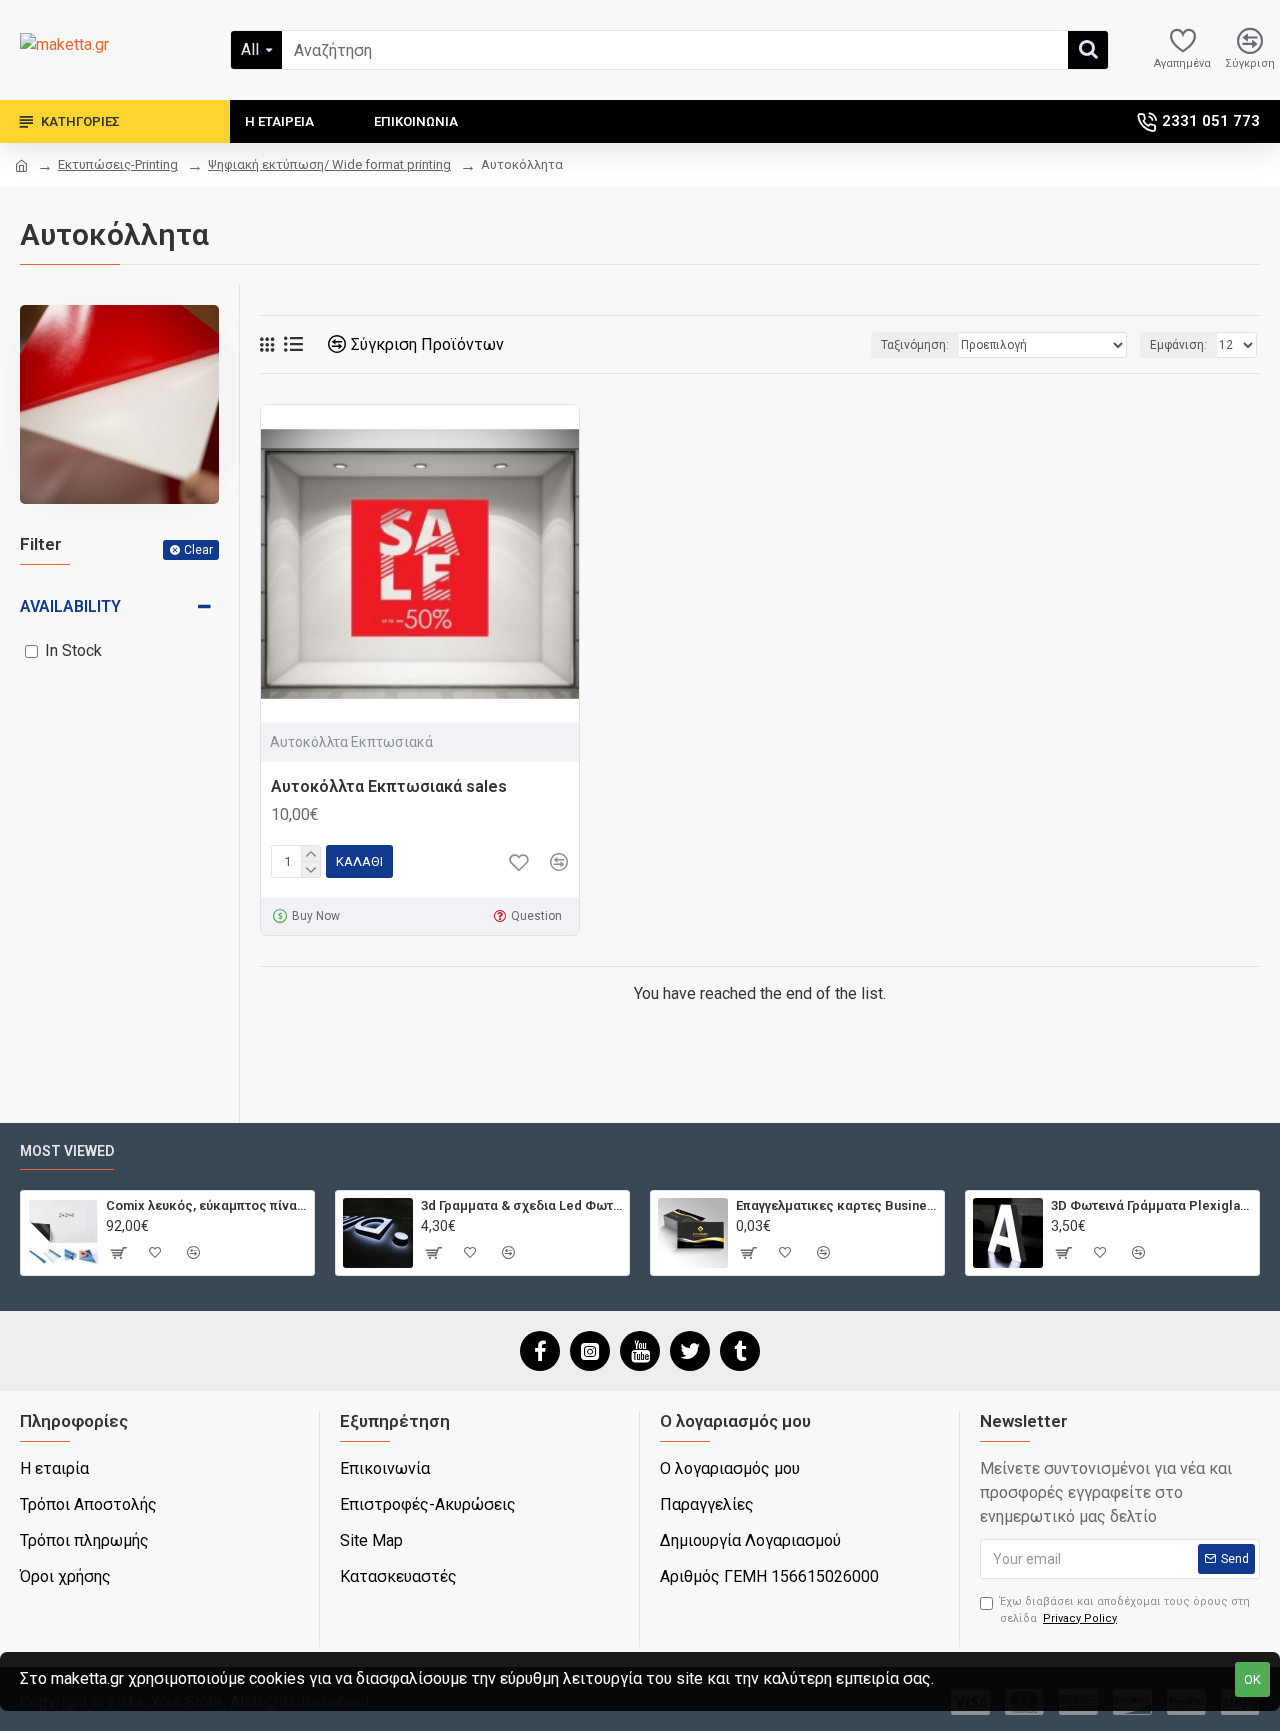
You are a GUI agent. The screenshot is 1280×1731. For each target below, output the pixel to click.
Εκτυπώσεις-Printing (118, 164)
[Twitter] (690, 1351)
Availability (70, 606)
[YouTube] (640, 1351)
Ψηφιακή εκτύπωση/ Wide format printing (329, 164)
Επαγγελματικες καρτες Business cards (836, 1205)
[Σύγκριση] (559, 862)
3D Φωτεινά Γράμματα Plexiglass (1151, 1205)
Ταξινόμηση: (915, 345)
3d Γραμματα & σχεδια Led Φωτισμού (521, 1205)
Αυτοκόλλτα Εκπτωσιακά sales (389, 786)
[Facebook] (540, 1351)
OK (1252, 1679)
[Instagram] (590, 1351)
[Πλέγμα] (267, 345)
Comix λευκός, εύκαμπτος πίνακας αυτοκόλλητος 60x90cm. (206, 1205)
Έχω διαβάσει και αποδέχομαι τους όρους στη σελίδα (1125, 1610)
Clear (198, 550)
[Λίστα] (293, 344)
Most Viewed (67, 1151)
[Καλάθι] (118, 1253)
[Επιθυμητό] (519, 862)
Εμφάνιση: (1178, 345)
